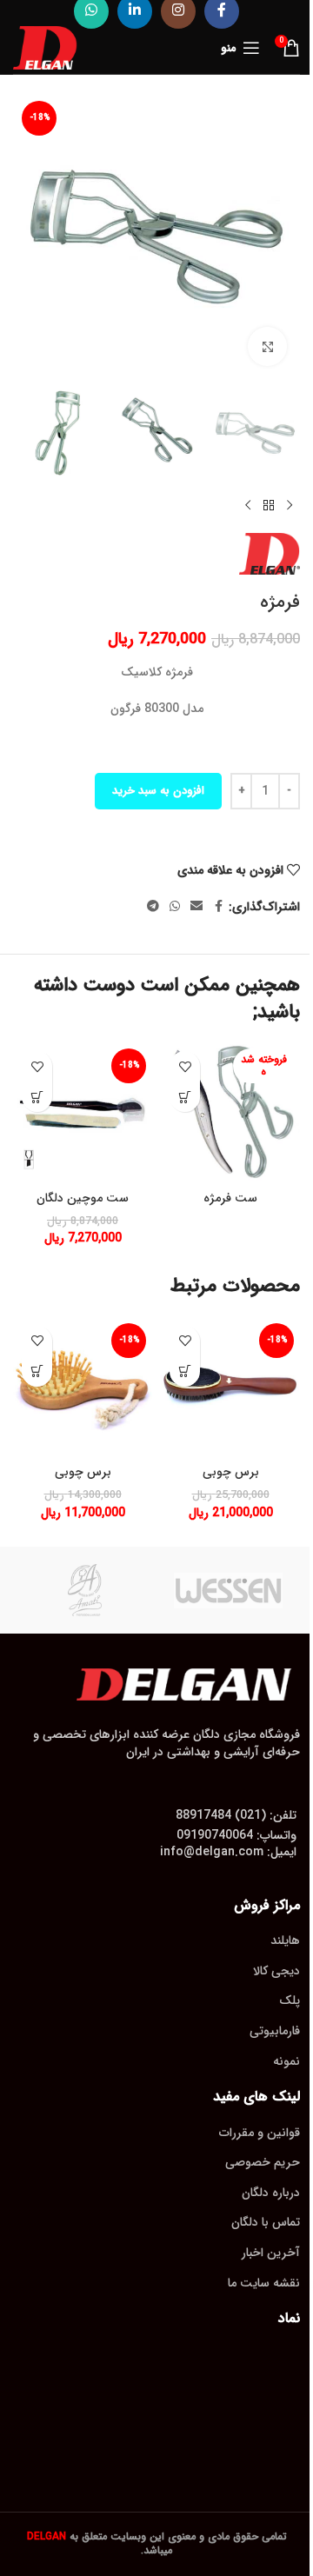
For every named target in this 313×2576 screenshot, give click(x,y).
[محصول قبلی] (290, 505)
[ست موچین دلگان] (83, 1112)
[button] (37, 1097)
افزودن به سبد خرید (158, 791)
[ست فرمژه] (230, 1112)
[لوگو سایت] (45, 47)
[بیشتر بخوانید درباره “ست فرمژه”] (185, 1097)
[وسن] (228, 1590)
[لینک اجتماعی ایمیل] (196, 907)
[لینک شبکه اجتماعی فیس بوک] (218, 907)
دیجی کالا (276, 1971)
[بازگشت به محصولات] (269, 505)
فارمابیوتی (275, 2031)
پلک (290, 2000)
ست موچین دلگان (83, 1198)
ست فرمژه (230, 1198)
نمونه (286, 2061)
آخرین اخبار (271, 2253)
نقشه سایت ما (264, 2283)
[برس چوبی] (230, 1387)
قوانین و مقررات (260, 2133)
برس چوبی (231, 1472)
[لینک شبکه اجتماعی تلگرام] (153, 907)
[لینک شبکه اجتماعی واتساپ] (175, 907)
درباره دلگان (271, 2193)
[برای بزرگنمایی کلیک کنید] (267, 346)
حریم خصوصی (263, 2162)
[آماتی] (85, 1590)
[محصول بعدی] (248, 505)
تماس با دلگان (266, 2222)
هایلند (285, 1940)
